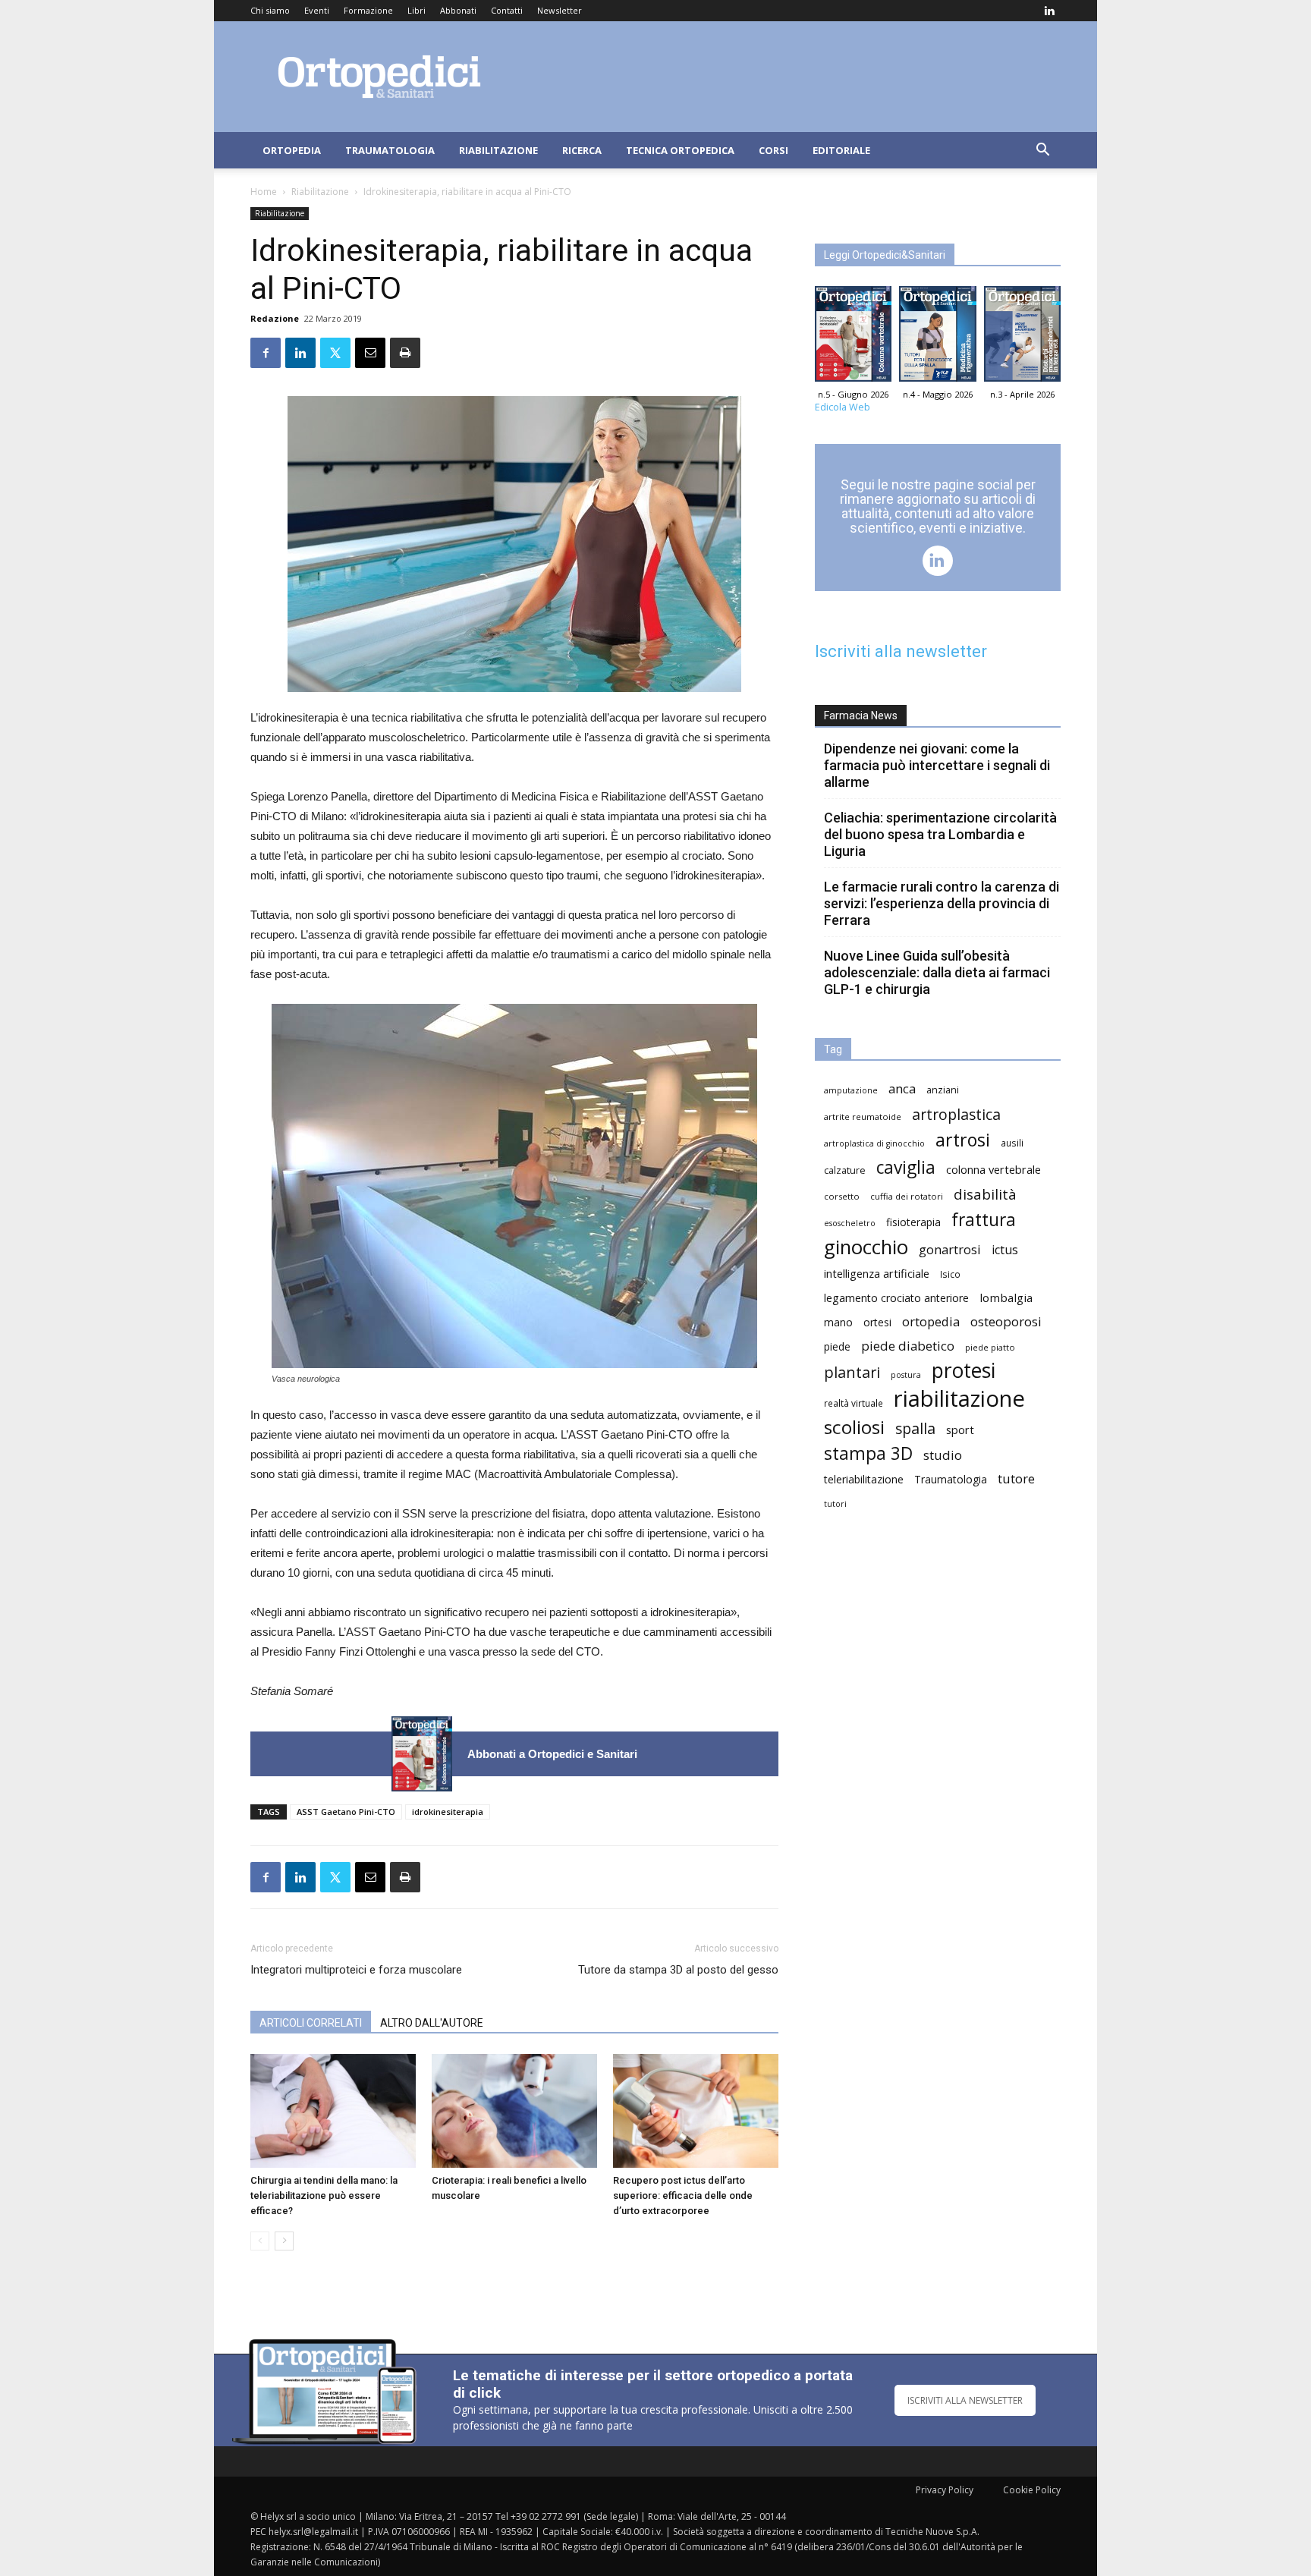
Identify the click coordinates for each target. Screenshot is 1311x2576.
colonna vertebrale (993, 1169)
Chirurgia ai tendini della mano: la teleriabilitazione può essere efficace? (324, 2195)
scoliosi (854, 1427)
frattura (984, 1220)
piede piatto (990, 1347)
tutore (1016, 1478)
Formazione (368, 10)
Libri (417, 10)
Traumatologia (390, 150)
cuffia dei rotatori (907, 1196)
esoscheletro (850, 1223)
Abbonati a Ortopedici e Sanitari (552, 1754)
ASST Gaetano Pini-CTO (346, 1812)
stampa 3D (868, 1453)
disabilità (985, 1194)
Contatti (507, 10)
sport (960, 1430)
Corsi (773, 150)
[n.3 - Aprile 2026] (1022, 338)
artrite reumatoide (863, 1117)
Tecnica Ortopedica (680, 150)
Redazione (275, 318)
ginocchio (866, 1247)
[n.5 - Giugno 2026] (422, 1754)
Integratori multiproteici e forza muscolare (356, 1970)
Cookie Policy (1032, 2490)
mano (838, 1322)
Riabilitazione (498, 150)
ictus (1005, 1250)
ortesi (877, 1322)
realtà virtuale (854, 1403)
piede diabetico (908, 1346)
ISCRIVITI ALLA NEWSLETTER (965, 2400)
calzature (845, 1170)
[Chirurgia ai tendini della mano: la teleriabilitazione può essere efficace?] (333, 2111)
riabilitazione (959, 1399)
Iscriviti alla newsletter (901, 651)
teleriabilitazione (864, 1479)
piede (837, 1346)
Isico (950, 1274)
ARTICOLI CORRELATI (311, 2023)
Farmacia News (861, 716)
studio (943, 1455)
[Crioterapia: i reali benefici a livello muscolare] (514, 2111)
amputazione (851, 1090)
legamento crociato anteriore (896, 1298)
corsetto (842, 1196)
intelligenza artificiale (877, 1273)
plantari (852, 1372)
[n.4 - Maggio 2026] (937, 338)
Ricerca (582, 150)
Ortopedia (292, 150)
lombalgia (1006, 1297)
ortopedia (931, 1321)
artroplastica (956, 1114)
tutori (835, 1504)
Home (264, 192)
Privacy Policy (945, 2490)
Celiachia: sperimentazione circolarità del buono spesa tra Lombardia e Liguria (940, 834)
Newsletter (560, 10)
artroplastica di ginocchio (874, 1143)
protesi (964, 1371)
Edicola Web (843, 407)
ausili (1012, 1143)
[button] (1042, 151)
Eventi (317, 10)
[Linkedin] (1049, 11)
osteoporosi (1006, 1321)
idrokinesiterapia (448, 1812)
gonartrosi (950, 1249)
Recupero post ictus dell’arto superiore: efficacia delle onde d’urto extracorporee (683, 2195)
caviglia (906, 1167)
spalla (915, 1428)
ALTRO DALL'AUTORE (432, 2023)
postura (906, 1375)
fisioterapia (913, 1222)
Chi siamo (270, 10)
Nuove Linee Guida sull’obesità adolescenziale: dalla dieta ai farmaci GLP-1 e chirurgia (937, 972)
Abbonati (458, 10)
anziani (943, 1090)
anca (902, 1088)
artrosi (963, 1140)
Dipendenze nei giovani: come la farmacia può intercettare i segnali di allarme (937, 765)
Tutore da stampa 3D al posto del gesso (678, 1970)
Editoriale (841, 150)
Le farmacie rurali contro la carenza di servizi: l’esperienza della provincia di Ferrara (942, 903)
